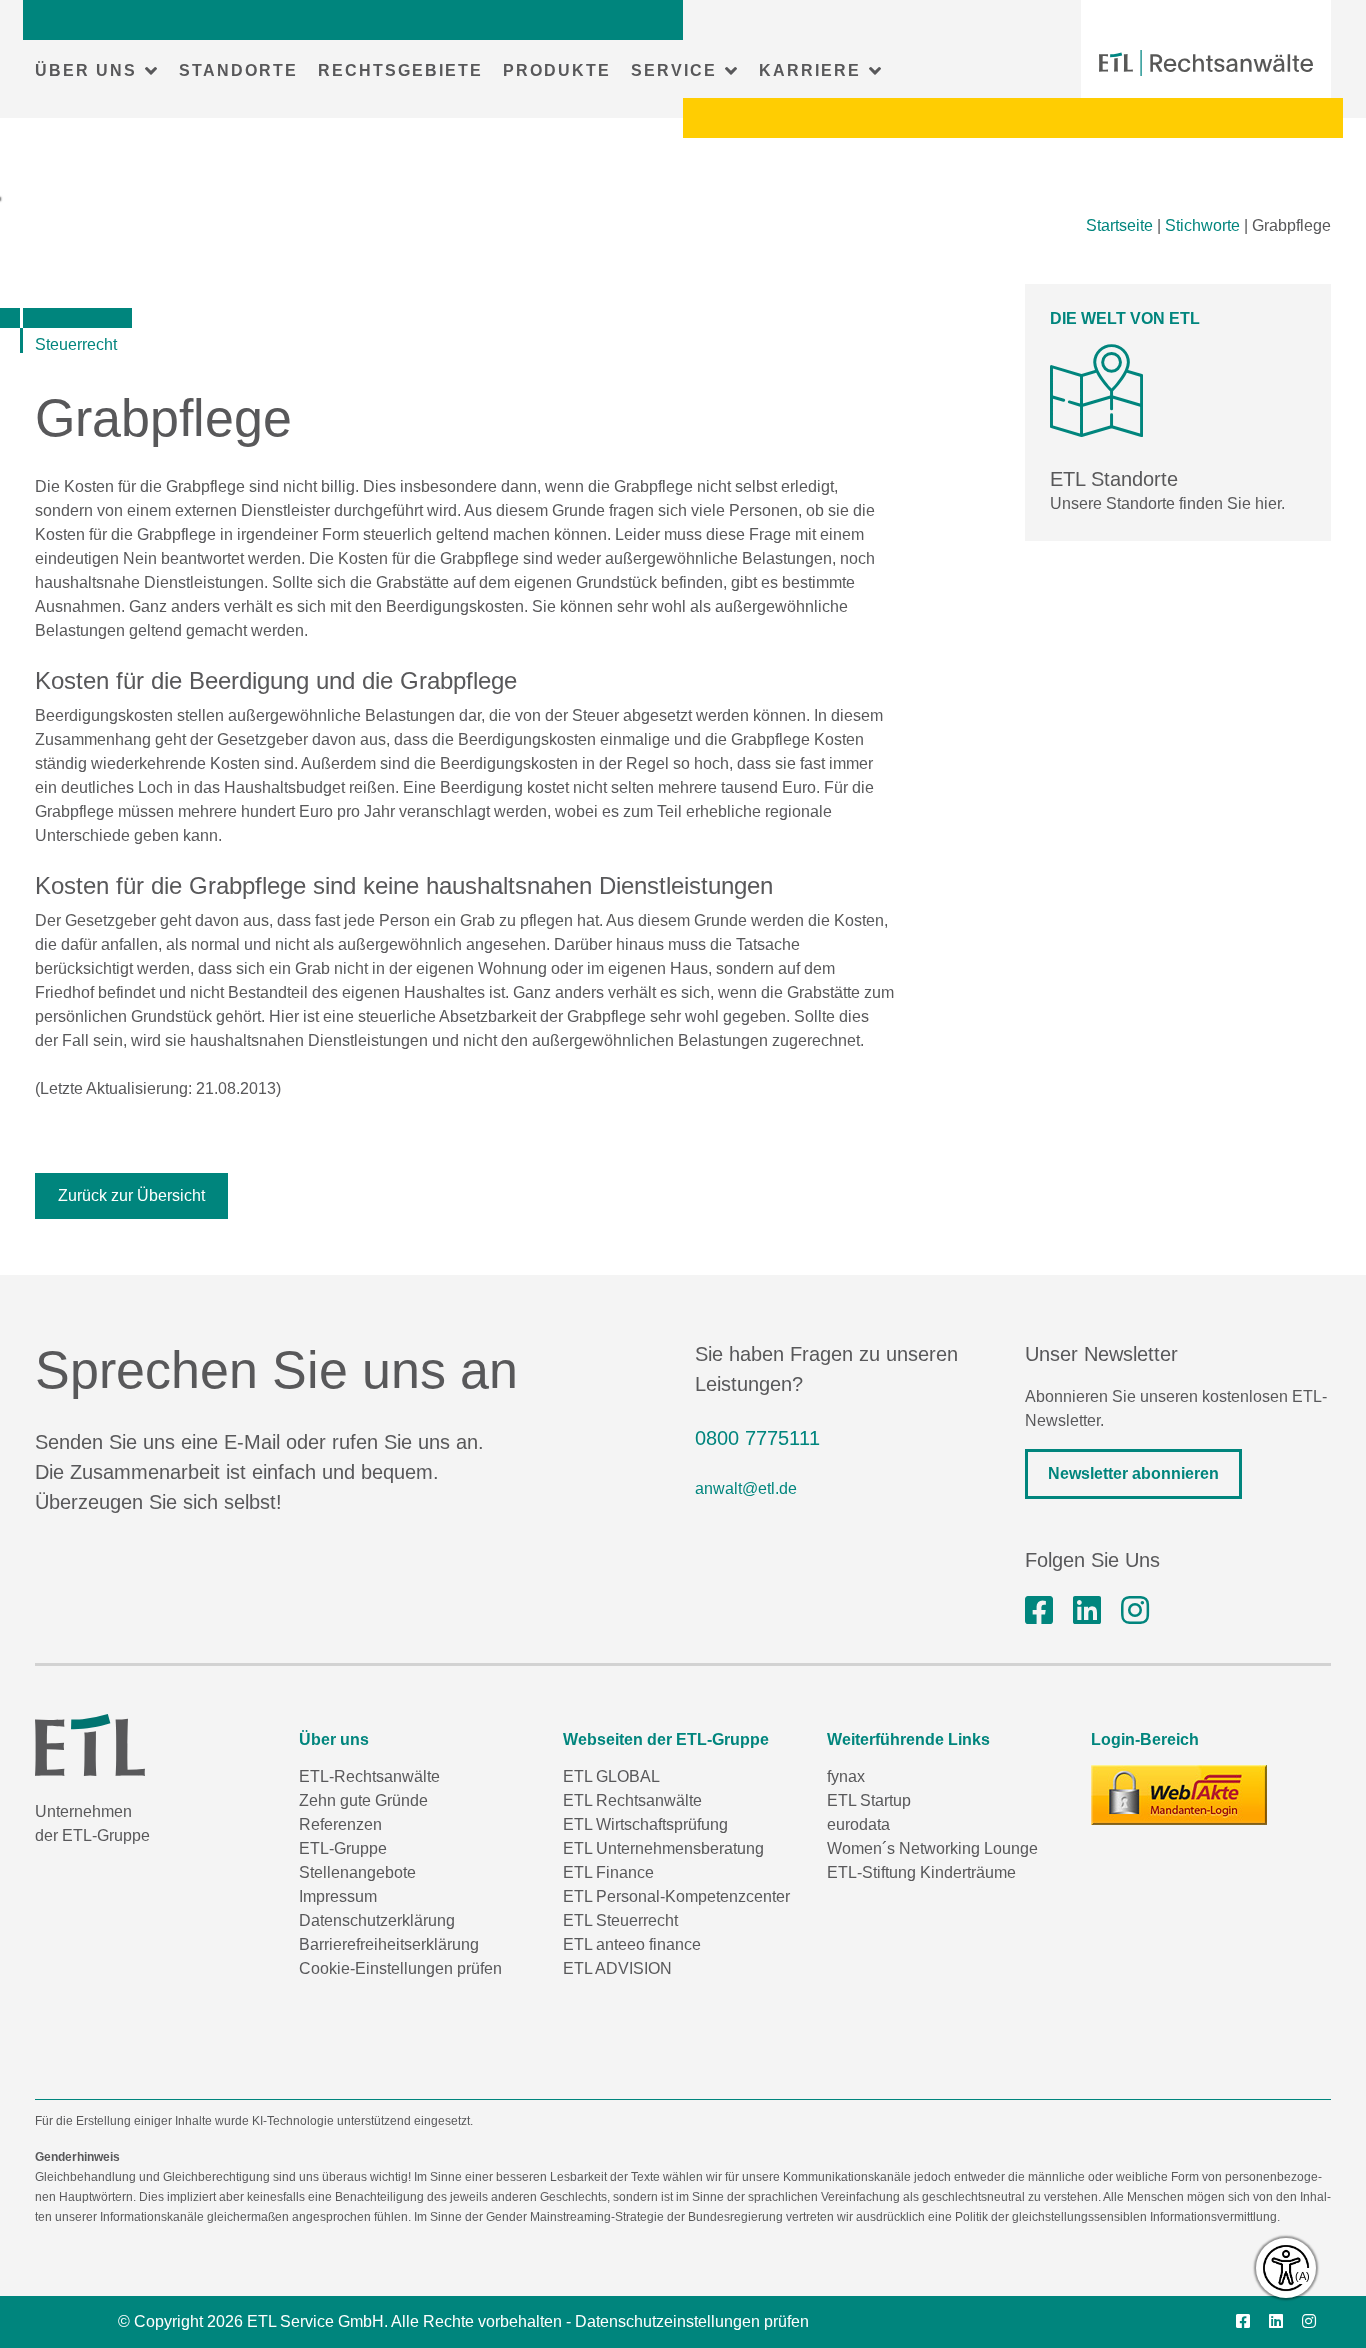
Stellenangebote (357, 1872)
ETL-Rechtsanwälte (369, 1776)
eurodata (858, 1824)
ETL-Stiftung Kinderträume (921, 1872)
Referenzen (340, 1824)
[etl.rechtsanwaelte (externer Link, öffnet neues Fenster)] (1039, 1611)
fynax (846, 1776)
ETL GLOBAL (611, 1776)
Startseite (1119, 225)
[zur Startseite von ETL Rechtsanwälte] (1206, 63)
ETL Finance (608, 1872)
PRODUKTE (557, 70)
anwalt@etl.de (746, 1488)
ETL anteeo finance (632, 1944)
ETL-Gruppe (343, 1848)
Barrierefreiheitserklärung (389, 1944)
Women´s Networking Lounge (932, 1848)
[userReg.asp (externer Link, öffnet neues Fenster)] (1179, 1795)
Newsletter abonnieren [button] (1133, 1473)
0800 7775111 (757, 1438)
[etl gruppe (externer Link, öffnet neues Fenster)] (1087, 1611)
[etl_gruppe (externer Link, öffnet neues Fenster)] (1135, 1611)
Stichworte (1202, 225)
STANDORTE (238, 70)
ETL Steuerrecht (620, 1920)
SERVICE (674, 70)
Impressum (338, 1896)
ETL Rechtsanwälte (632, 1800)
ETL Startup (869, 1800)
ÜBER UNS (86, 70)
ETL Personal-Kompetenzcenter (676, 1896)
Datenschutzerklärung (377, 1920)
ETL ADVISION (617, 1968)
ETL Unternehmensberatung (663, 1848)
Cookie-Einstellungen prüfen (400, 1968)
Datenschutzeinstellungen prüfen (692, 2321)
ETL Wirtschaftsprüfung (645, 1824)
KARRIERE (810, 70)
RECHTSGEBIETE (400, 70)
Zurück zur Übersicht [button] (131, 1195)
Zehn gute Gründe (363, 1800)
